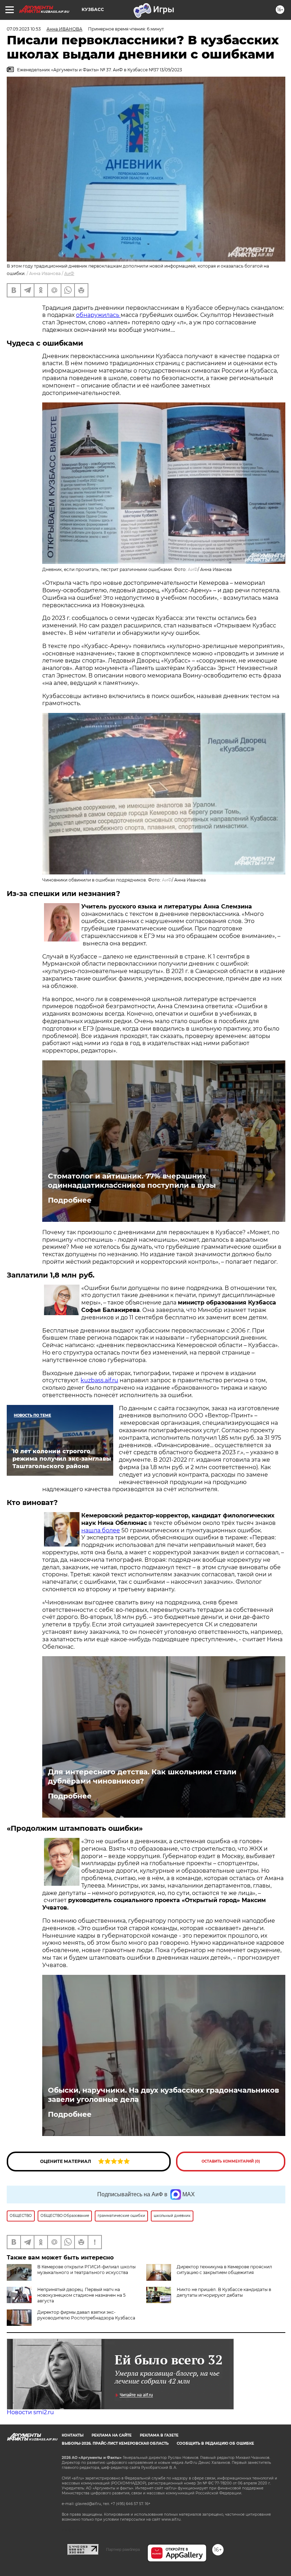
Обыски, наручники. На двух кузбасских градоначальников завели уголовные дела (163, 2095)
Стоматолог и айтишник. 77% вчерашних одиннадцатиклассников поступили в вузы (132, 1181)
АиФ (69, 273)
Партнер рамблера (123, 2549)
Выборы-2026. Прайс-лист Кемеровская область (115, 2443)
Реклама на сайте (112, 2435)
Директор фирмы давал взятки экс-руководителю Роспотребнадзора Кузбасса (86, 2315)
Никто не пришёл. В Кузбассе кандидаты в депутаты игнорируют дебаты (224, 2292)
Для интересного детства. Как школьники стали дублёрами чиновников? (142, 1776)
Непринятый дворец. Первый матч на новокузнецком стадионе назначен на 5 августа (81, 2295)
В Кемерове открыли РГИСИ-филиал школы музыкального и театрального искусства (86, 2270)
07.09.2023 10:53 (24, 29)
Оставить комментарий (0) (231, 2161)
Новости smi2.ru (30, 2412)
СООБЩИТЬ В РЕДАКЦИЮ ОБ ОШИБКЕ (215, 2443)
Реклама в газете (159, 2435)
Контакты (73, 2435)
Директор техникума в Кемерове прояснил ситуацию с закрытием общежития (224, 2270)
